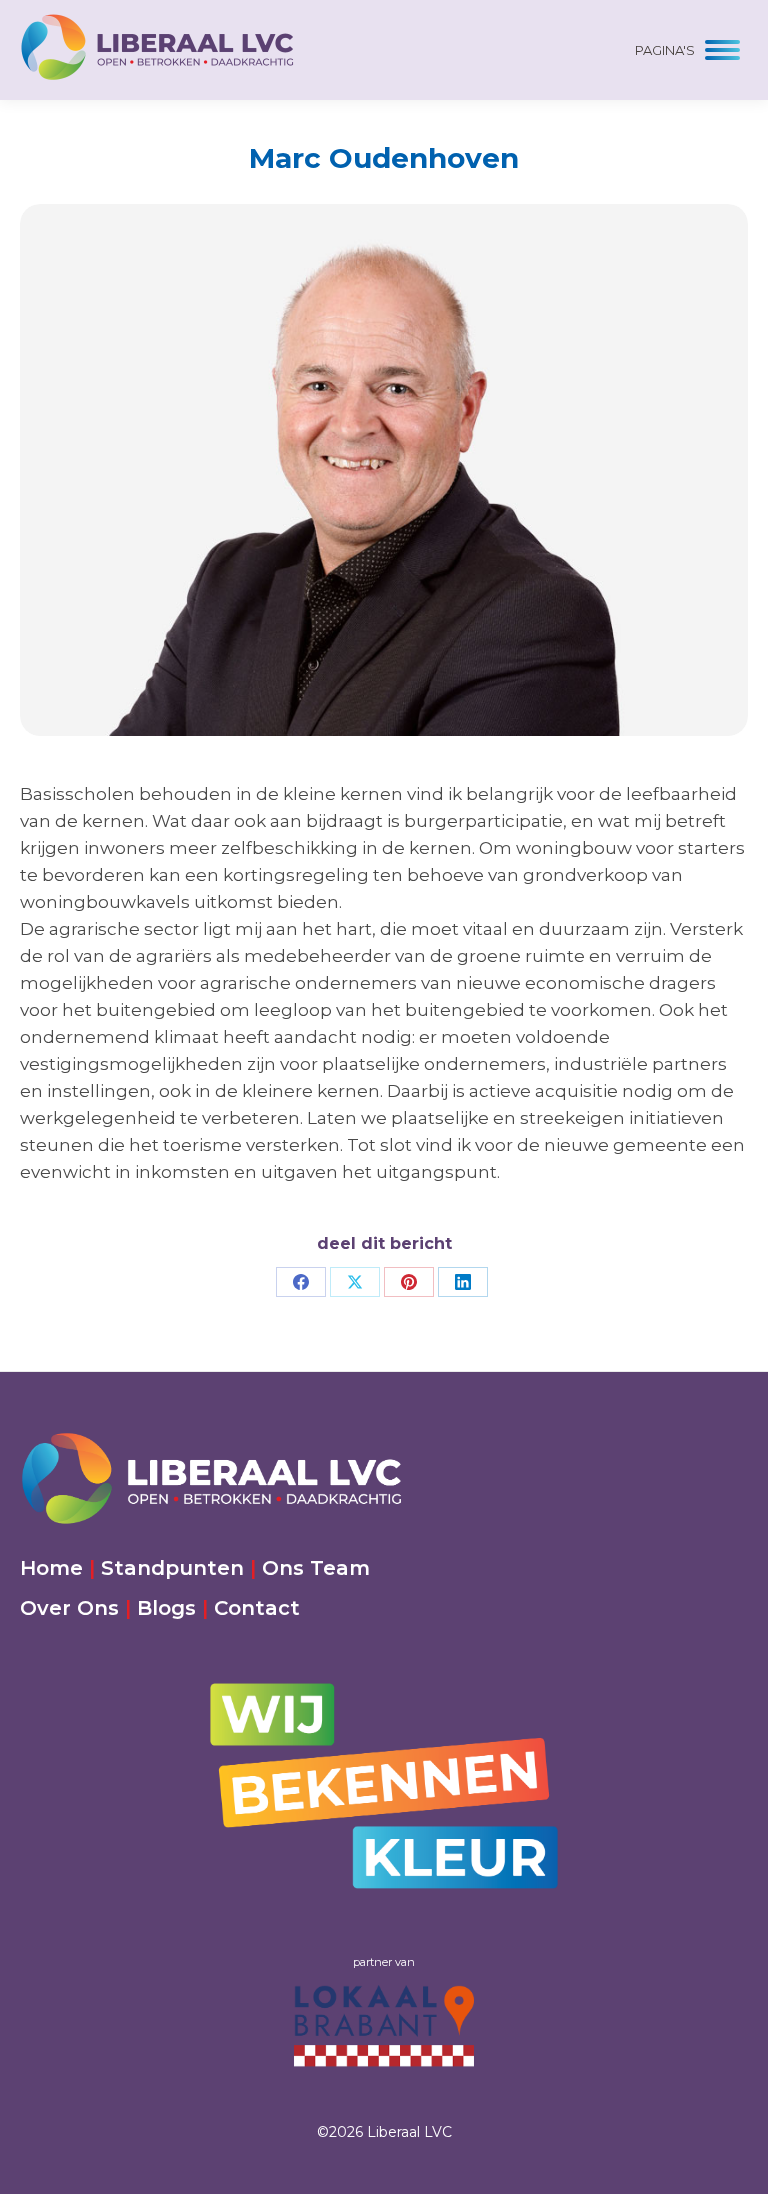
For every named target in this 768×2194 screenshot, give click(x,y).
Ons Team (316, 1568)
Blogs (166, 1608)
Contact (257, 1608)
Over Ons (69, 1608)
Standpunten (172, 1568)
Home (51, 1568)
